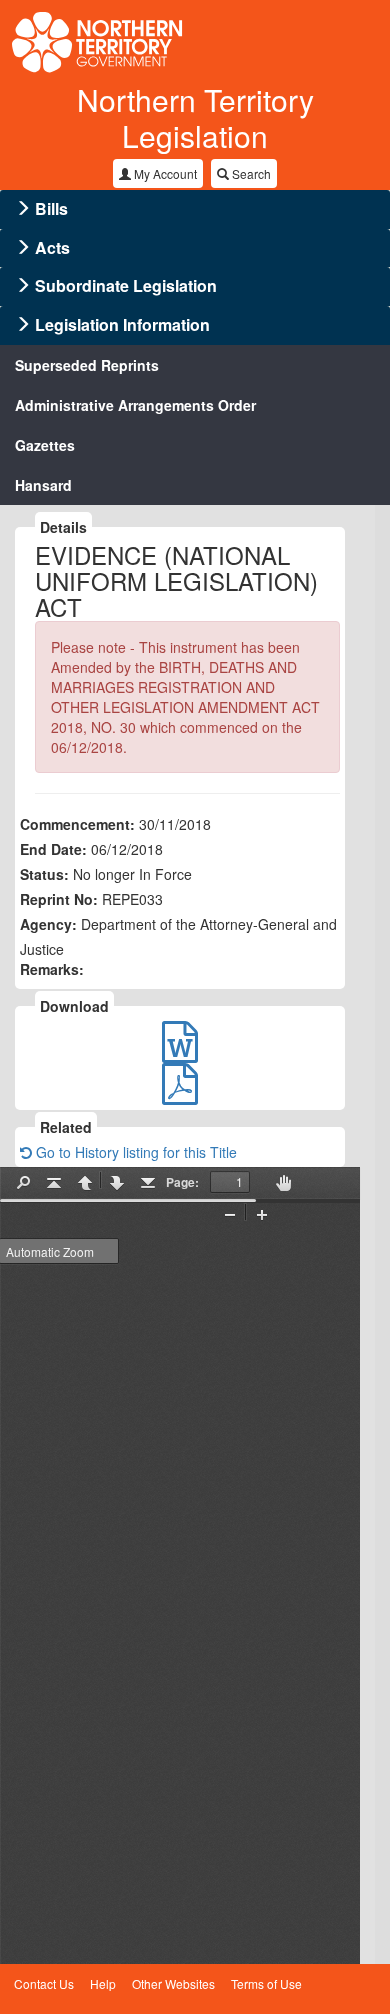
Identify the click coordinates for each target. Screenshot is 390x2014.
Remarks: (52, 969)
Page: (182, 1182)
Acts (52, 247)
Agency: (48, 924)
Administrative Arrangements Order (135, 405)
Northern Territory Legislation (195, 117)
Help (103, 1983)
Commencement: (77, 824)
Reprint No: (59, 899)
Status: (44, 874)
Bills (51, 208)
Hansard (43, 485)
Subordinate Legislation (126, 285)
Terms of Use (266, 1983)
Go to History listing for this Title (134, 1152)
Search (250, 173)
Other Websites (173, 1983)
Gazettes (45, 445)
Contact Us (44, 1983)
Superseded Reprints (87, 365)
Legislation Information (122, 324)
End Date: (53, 849)
